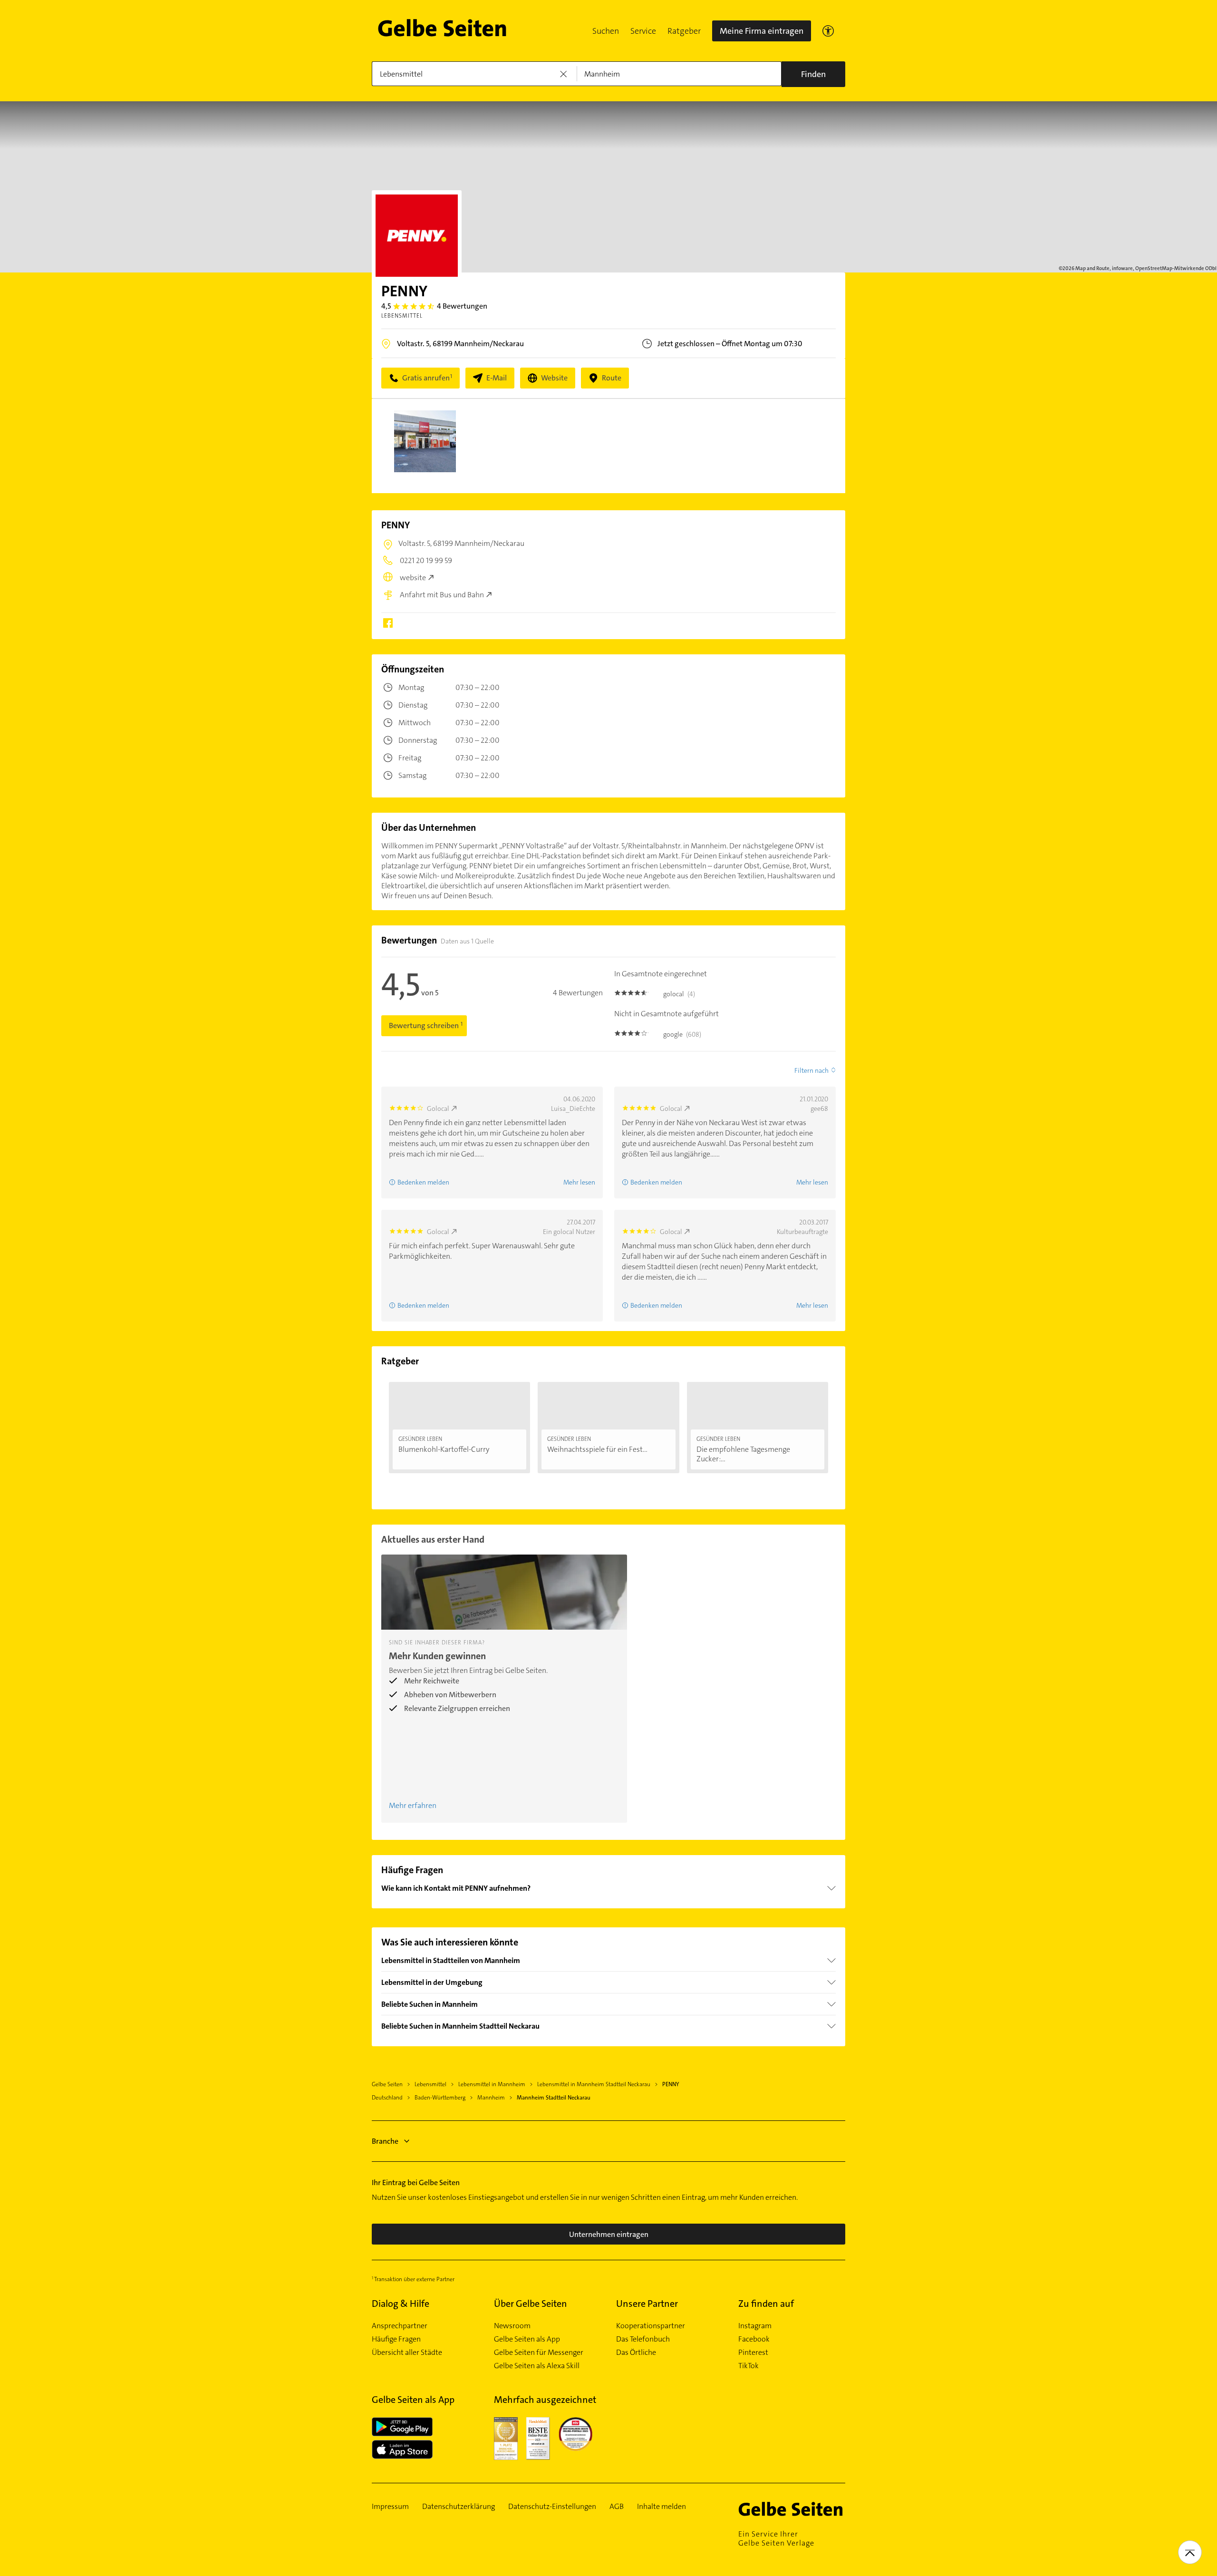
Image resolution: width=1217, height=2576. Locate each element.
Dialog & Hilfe (401, 2304)
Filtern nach (811, 1070)
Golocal (438, 1108)
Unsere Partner (647, 2304)
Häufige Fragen (396, 2339)
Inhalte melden (662, 2507)
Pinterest (753, 2352)
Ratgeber (684, 31)
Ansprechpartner (400, 2326)
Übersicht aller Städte (407, 2352)
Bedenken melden (423, 1182)
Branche (385, 2141)
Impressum (390, 2507)
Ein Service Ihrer (776, 2538)
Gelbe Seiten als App (527, 2339)
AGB (617, 2507)
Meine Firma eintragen (762, 31)
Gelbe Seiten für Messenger (539, 2352)
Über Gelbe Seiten (531, 2304)
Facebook (754, 2339)
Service (643, 31)
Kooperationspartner (651, 2326)
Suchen (606, 31)
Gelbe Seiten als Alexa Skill (537, 2366)
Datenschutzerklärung (459, 2507)
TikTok (749, 2366)
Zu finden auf (766, 2304)
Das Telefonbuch (643, 2339)
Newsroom (512, 2326)
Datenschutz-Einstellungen (552, 2507)
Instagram (755, 2326)
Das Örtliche (636, 2352)
